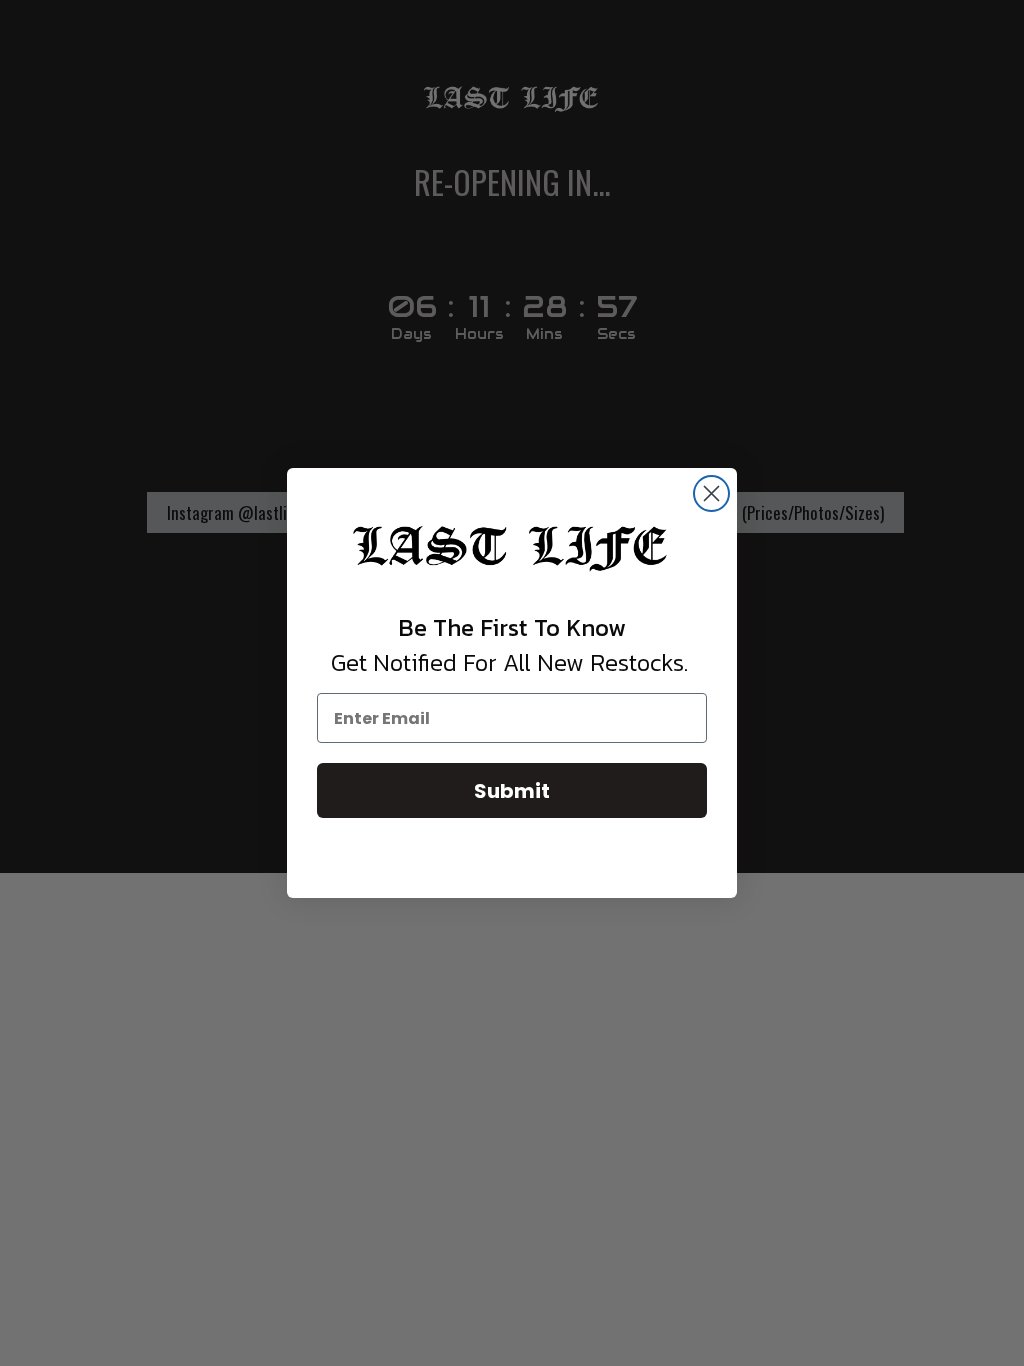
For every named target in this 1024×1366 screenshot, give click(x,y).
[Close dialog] (711, 493)
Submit (512, 791)
